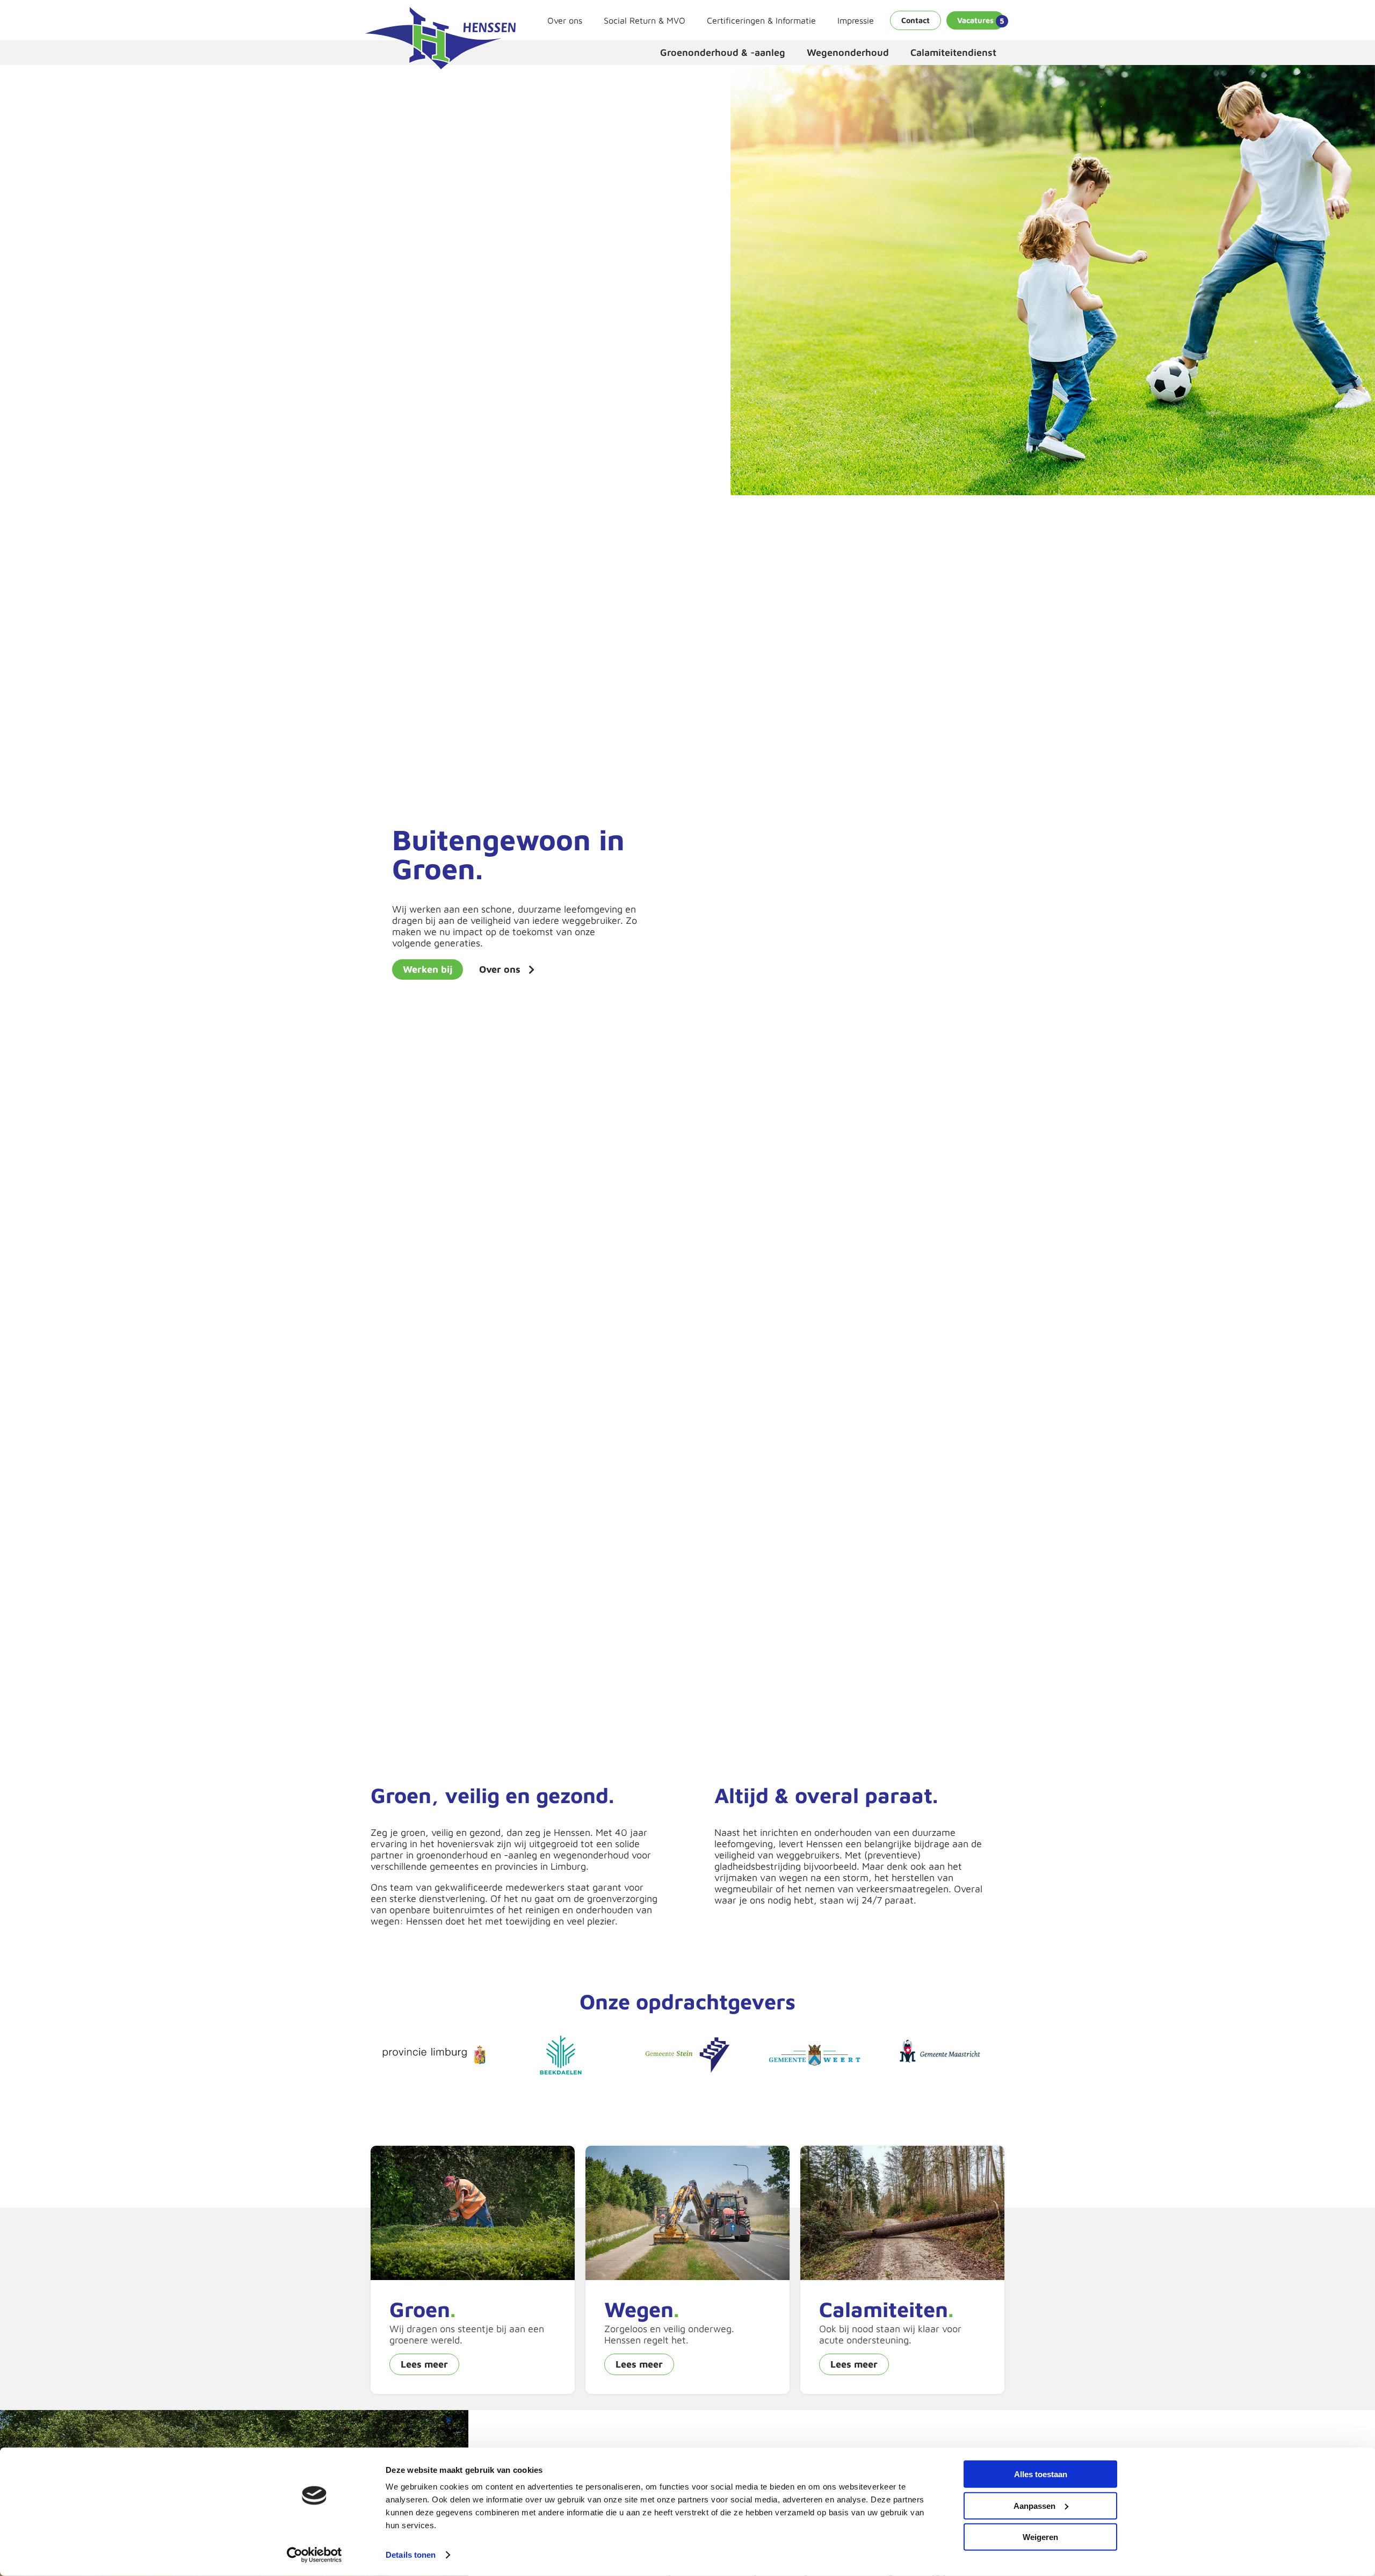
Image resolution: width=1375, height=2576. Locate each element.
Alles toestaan (1041, 2474)
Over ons (565, 20)
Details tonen (411, 2555)
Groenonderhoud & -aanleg (723, 52)
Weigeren (1040, 2537)
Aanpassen (1034, 2505)
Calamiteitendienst (953, 52)
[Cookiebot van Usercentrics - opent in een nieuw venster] (314, 2555)
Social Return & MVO (645, 20)
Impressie (856, 20)
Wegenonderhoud (848, 52)
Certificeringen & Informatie (761, 20)
